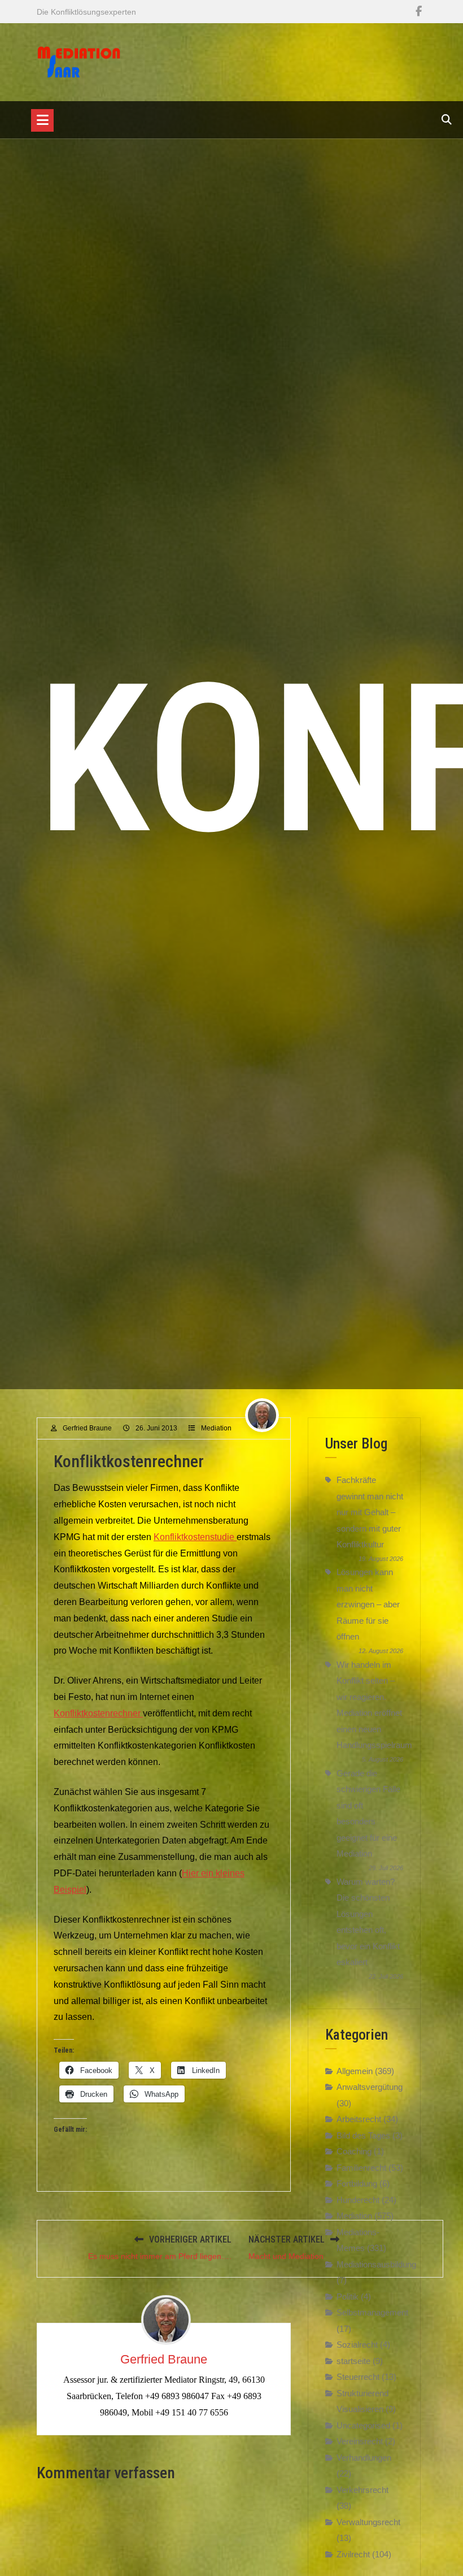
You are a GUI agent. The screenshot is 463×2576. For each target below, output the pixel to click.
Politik (348, 2297)
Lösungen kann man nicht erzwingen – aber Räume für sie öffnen (368, 1604)
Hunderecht (358, 2200)
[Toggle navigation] (42, 120)
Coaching (354, 2151)
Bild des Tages (363, 2135)
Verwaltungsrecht (368, 2522)
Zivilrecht (353, 2554)
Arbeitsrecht (359, 2119)
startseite (353, 2361)
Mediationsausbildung (376, 2264)
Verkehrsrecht (362, 2490)
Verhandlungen (364, 2458)
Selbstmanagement (372, 2312)
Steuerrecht (358, 2377)
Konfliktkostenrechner (98, 1713)
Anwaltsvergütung (370, 2087)
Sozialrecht (357, 2345)
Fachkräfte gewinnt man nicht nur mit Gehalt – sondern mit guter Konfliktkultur (370, 1512)
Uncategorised (363, 2425)
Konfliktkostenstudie (195, 1537)
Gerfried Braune (87, 1428)
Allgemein (355, 2071)
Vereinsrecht (360, 2441)
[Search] (447, 120)
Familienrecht (361, 2168)
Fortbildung (357, 2183)
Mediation (216, 1428)
